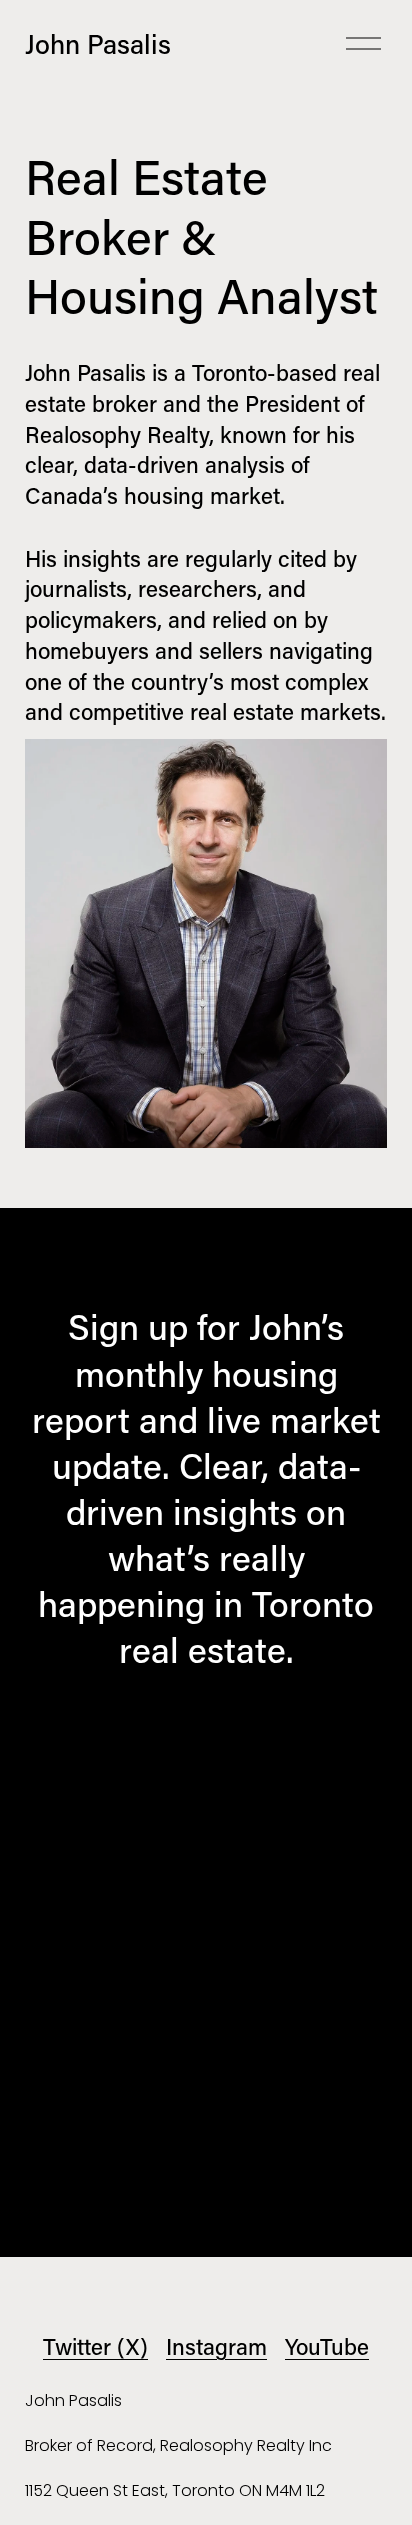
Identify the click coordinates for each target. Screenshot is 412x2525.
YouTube (327, 2346)
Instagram (216, 2346)
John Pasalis (98, 43)
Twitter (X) (95, 2346)
